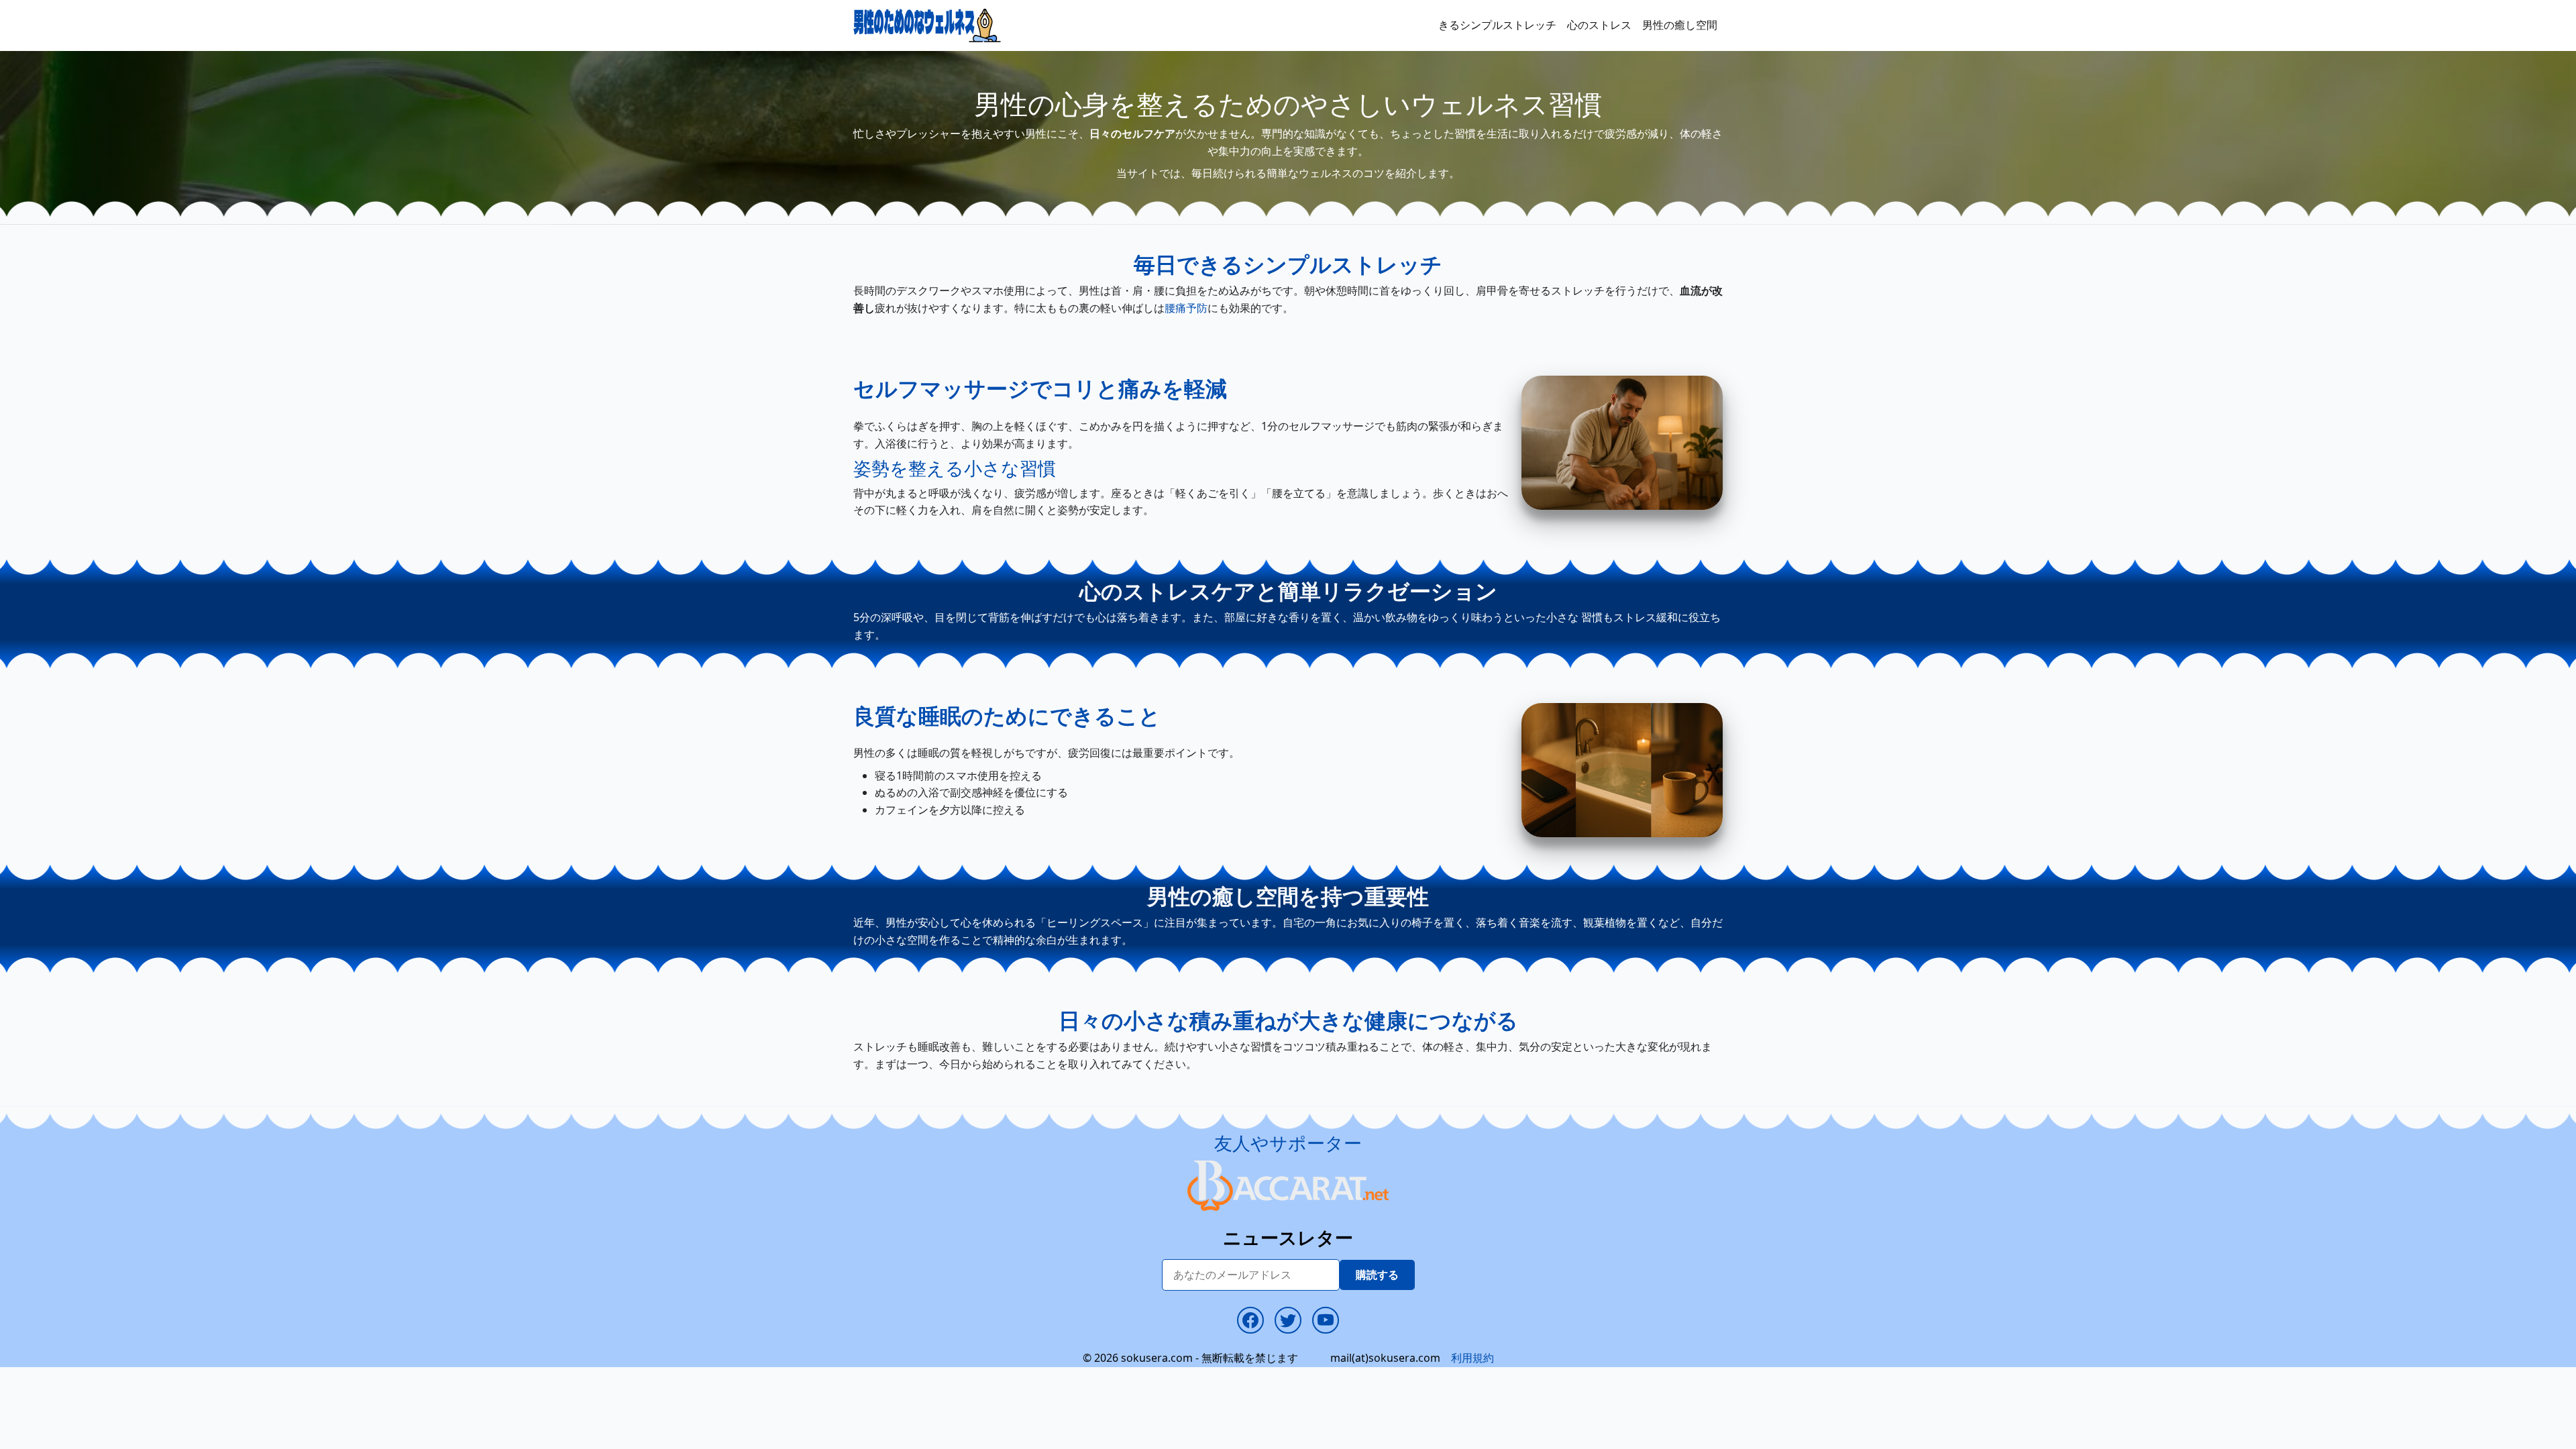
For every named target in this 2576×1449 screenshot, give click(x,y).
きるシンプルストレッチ (1497, 25)
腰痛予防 (1186, 308)
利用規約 (1472, 1358)
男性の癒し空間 (1680, 25)
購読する (1377, 1275)
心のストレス (1599, 25)
